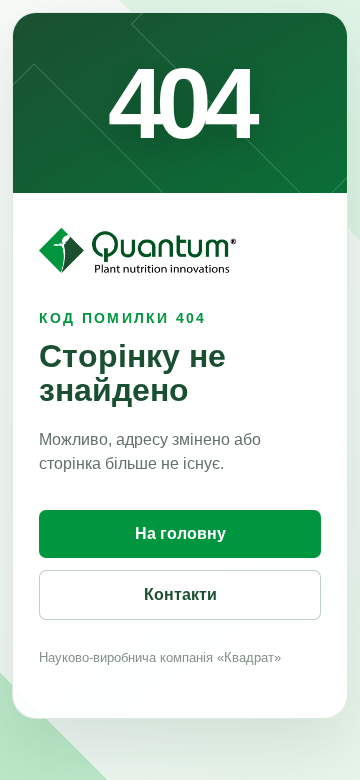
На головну (180, 533)
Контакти (180, 594)
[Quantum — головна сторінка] (137, 250)
